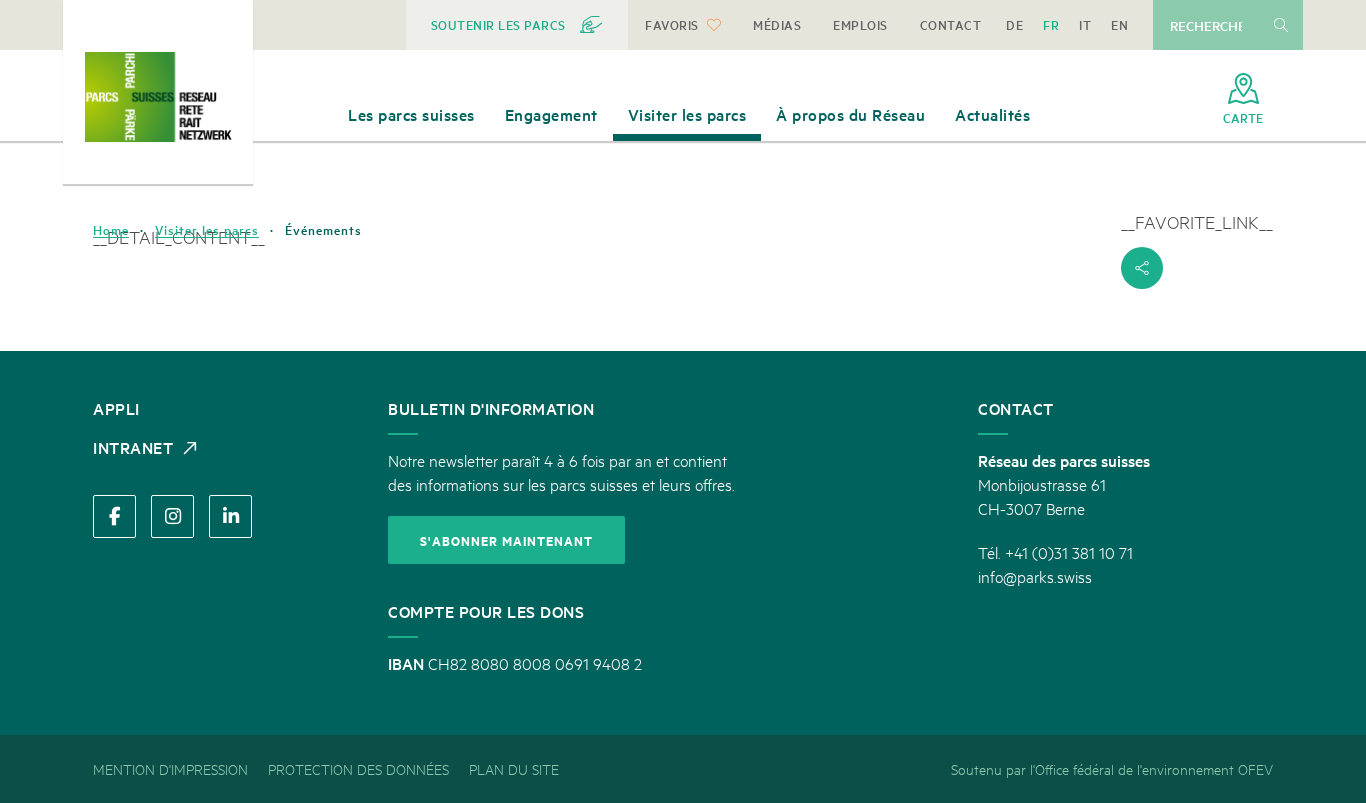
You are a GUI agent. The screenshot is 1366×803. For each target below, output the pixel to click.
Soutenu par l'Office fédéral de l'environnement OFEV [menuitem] (1112, 768)
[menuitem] (517, 25)
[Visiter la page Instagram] (172, 516)
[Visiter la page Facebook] (114, 516)
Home (111, 230)
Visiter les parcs (207, 230)
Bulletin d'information (491, 408)
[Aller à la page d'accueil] (158, 97)
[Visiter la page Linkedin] (230, 516)
